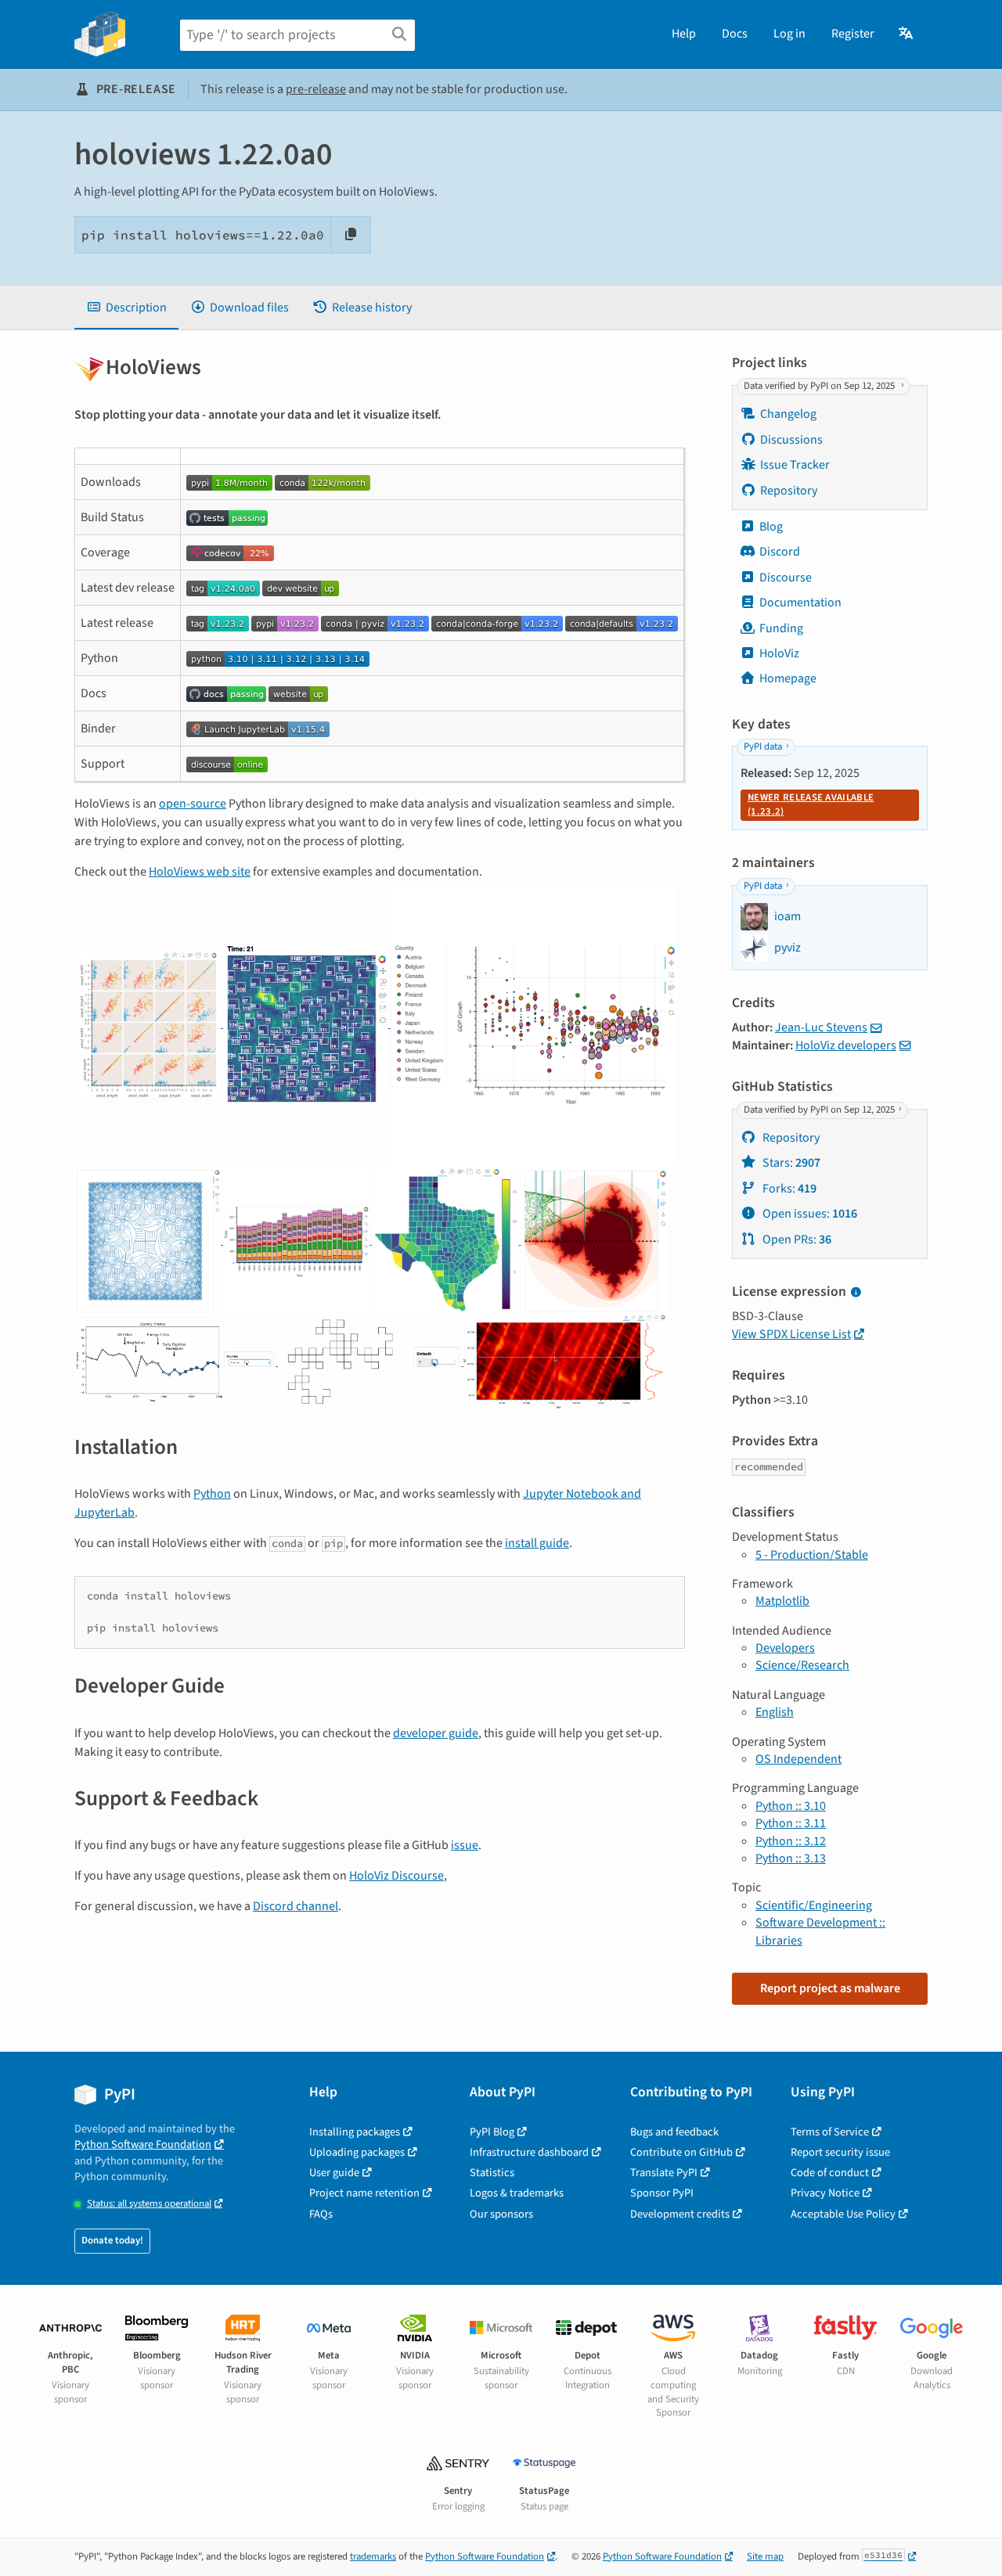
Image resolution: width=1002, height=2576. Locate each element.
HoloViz (779, 653)
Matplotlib (782, 1601)
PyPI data (763, 747)
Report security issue (840, 2152)
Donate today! (112, 2240)
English (775, 1712)
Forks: (788, 1189)
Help (684, 34)
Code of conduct (830, 2173)
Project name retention (364, 2193)
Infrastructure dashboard (529, 2152)
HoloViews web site (200, 872)
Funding (781, 628)
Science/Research (802, 1665)
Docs (735, 34)
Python (212, 1494)
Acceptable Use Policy (843, 2214)
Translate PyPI (664, 2173)
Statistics (492, 2173)
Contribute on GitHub (681, 2152)
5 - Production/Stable (812, 1555)
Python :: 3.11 (791, 1823)
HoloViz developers (846, 1045)
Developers (785, 1648)
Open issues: (809, 1214)
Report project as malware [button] (830, 1988)
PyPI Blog (492, 2132)
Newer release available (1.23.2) (811, 804)
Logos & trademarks (517, 2193)
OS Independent (798, 1759)
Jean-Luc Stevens (821, 1027)
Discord (780, 552)
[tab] (126, 308)
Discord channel (296, 1906)
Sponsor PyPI (662, 2193)
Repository (789, 491)
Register (853, 34)
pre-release (316, 89)
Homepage (788, 678)
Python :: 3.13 (791, 1858)
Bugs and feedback (674, 2132)
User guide (334, 2173)
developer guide (436, 1733)
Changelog (788, 414)
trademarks (373, 2556)
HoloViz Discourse (396, 1876)
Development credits (680, 2214)
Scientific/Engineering (814, 1905)
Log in (789, 34)
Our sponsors (501, 2214)
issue (465, 1845)
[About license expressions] (856, 1293)
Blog (771, 527)
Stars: (790, 1163)
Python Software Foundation (143, 2144)
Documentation (800, 603)
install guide (537, 1543)
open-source (193, 804)
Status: (149, 2204)
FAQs (321, 2214)
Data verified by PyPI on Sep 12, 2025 (820, 386)
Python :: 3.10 (791, 1806)
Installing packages (355, 2132)
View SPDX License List (791, 1334)
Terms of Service (830, 2132)
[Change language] (907, 34)
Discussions (791, 440)
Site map (765, 2556)
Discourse (786, 577)
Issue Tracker (795, 465)
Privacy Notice (825, 2193)
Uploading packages (357, 2152)
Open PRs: (796, 1239)
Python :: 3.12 (791, 1841)
